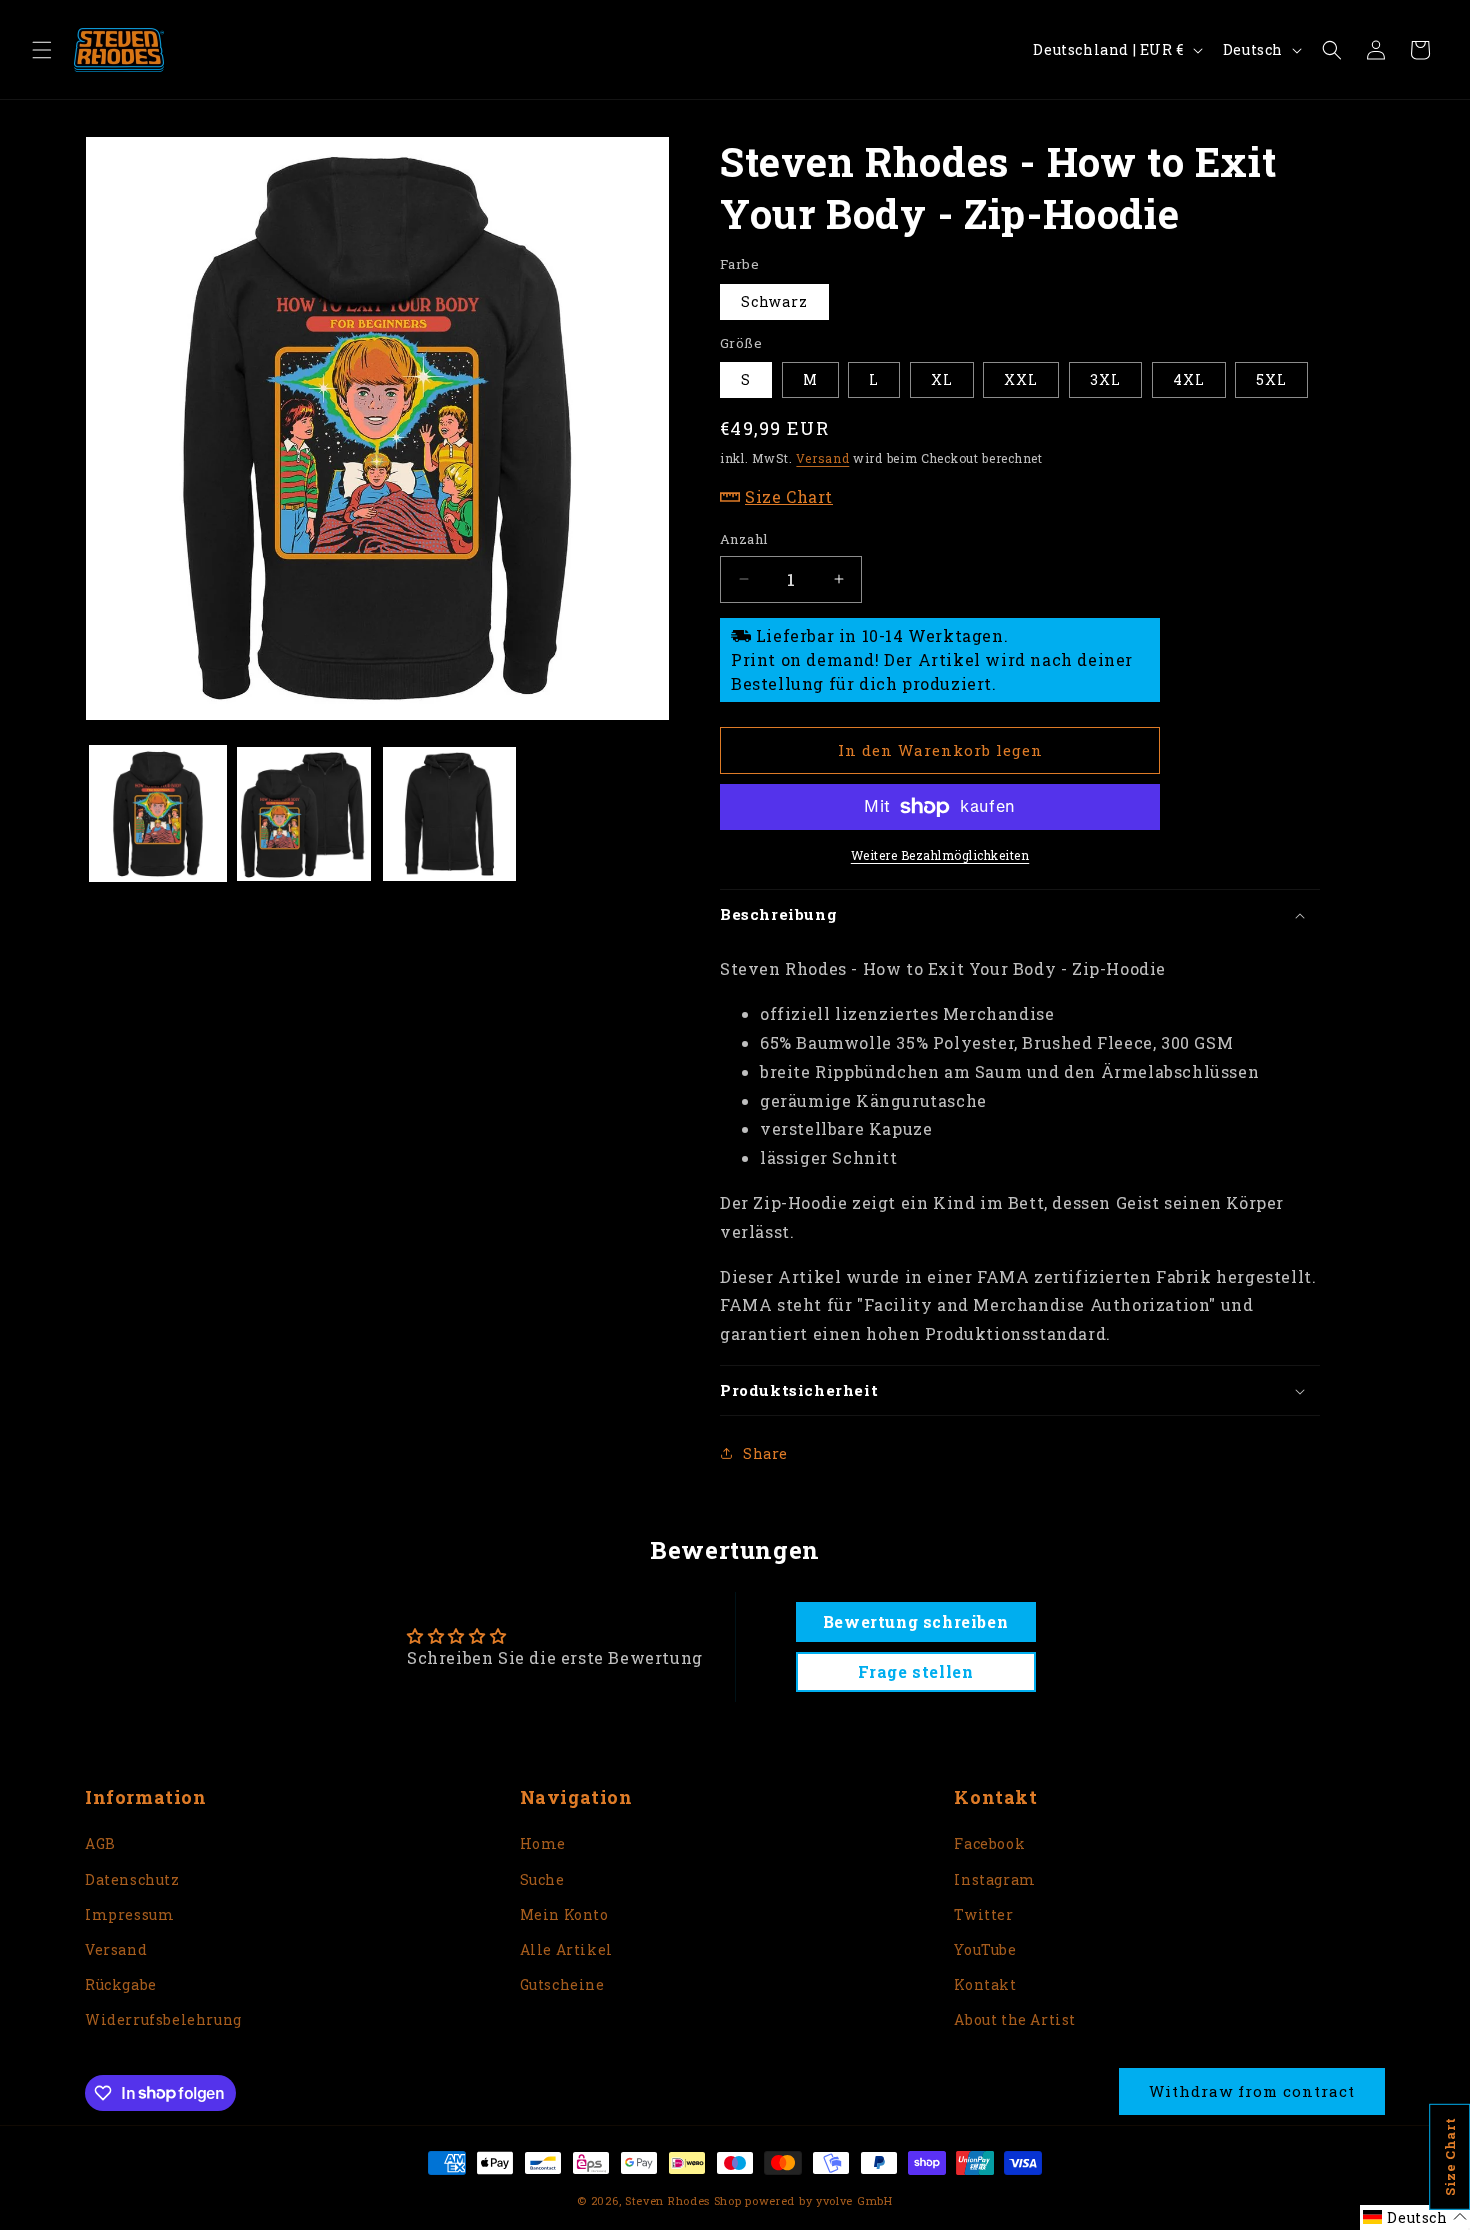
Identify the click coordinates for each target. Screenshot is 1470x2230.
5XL (1271, 379)
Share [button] (765, 1453)
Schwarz (774, 301)
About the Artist (1015, 2019)
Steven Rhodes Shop (683, 2200)
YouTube (985, 1949)
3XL (1105, 379)
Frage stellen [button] (916, 1671)
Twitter (983, 1914)
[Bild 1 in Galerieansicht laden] (158, 814)
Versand (822, 458)
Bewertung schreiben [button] (915, 1621)
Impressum (129, 1914)
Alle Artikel (566, 1949)
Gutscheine (562, 1984)
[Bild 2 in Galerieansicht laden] (304, 814)
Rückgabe (121, 1984)
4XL (1189, 379)
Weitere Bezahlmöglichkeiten (940, 855)
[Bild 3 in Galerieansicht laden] (450, 814)
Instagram (994, 1879)
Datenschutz (132, 1879)
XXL (1021, 379)
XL (942, 379)
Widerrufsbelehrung (163, 2019)
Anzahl (743, 539)
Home (543, 1843)
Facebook (989, 1843)
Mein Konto (564, 1914)
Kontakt (985, 1984)
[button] (42, 50)
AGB (100, 1843)
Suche (542, 1879)
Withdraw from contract (1252, 2091)
